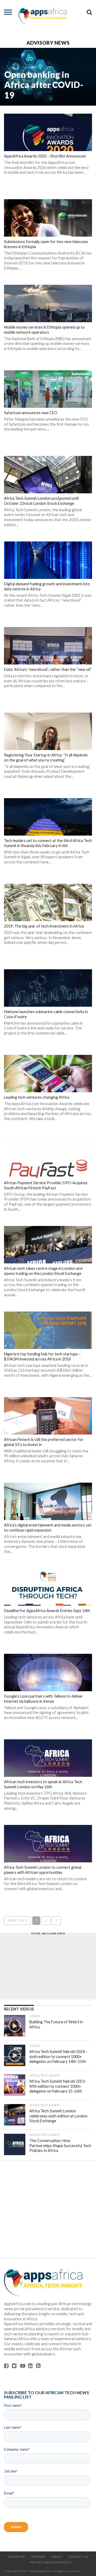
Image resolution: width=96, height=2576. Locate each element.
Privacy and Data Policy (51, 2562)
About (57, 2557)
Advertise (17, 2557)
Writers (38, 2557)
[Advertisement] (48, 1966)
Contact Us (78, 2557)
